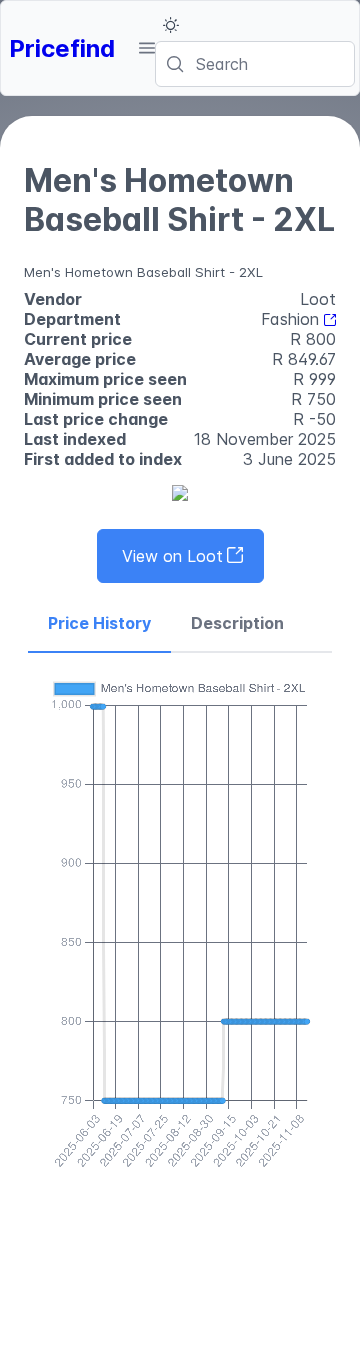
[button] (147, 48)
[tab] (99, 624)
